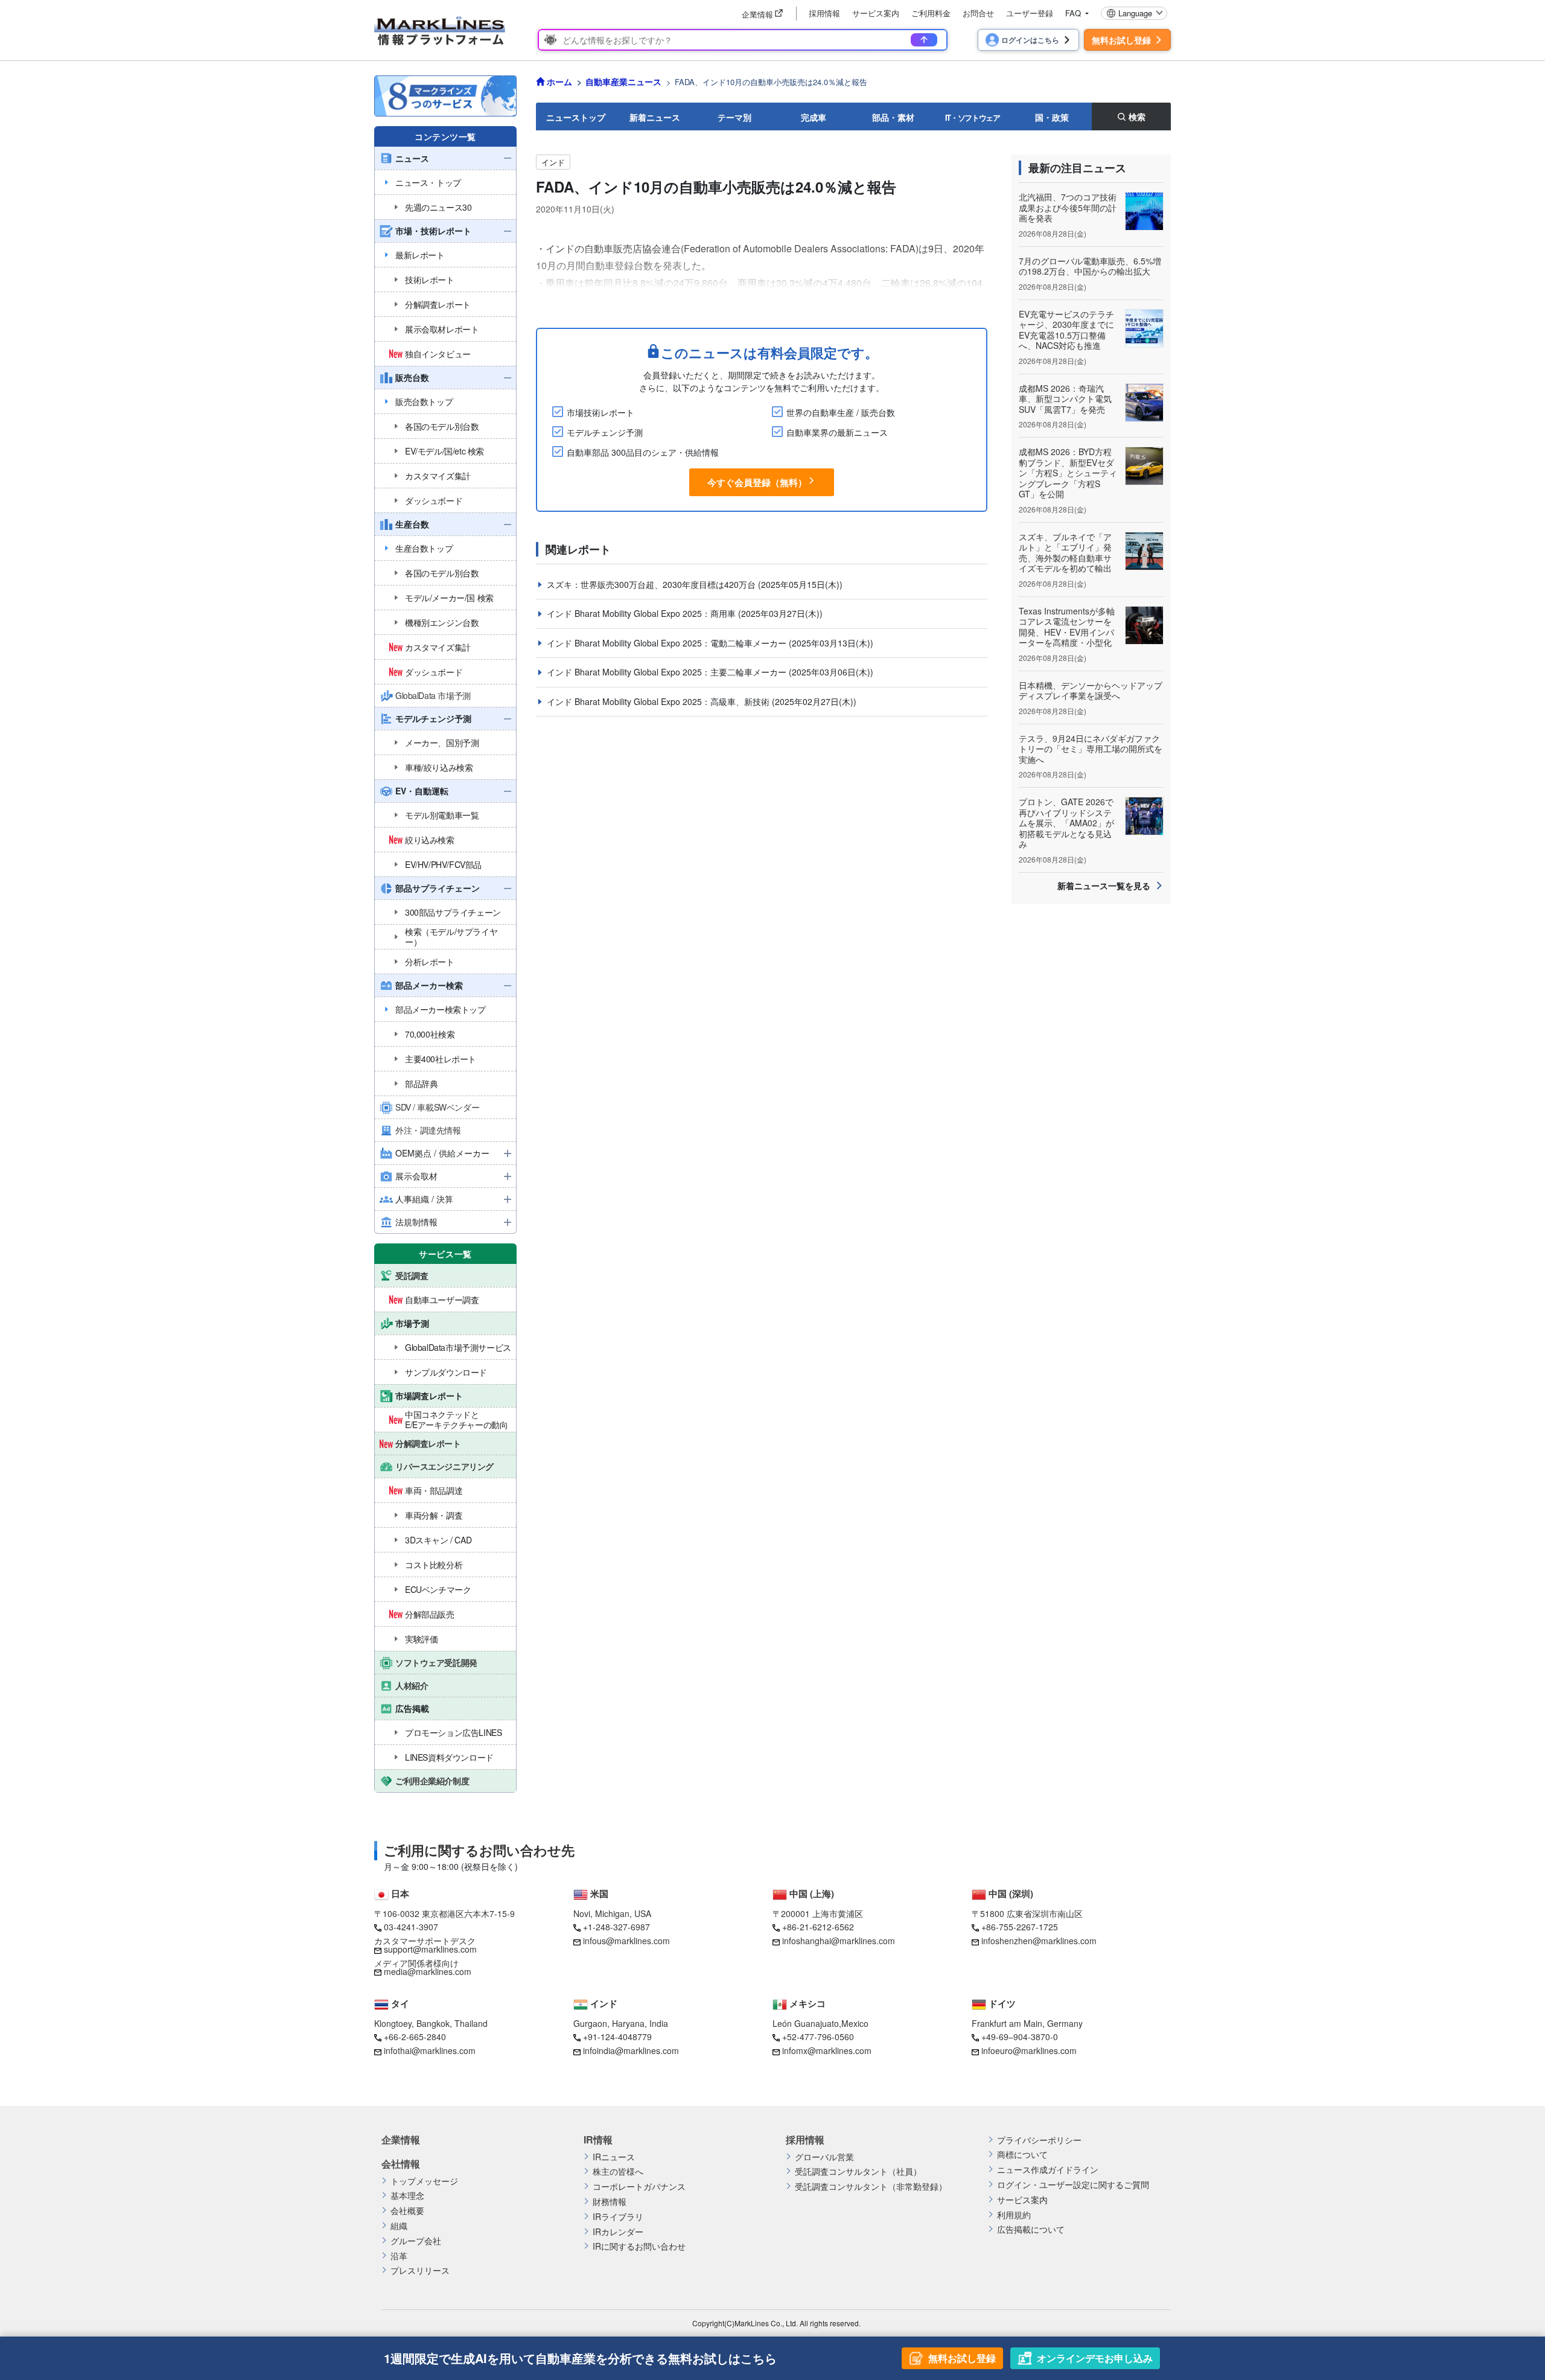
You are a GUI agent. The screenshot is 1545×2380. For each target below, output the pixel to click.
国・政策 (1052, 117)
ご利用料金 (931, 13)
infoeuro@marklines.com (1029, 2050)
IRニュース (614, 2157)
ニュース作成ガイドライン (1048, 2170)
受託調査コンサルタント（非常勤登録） (871, 2187)
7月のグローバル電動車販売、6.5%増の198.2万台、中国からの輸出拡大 (1090, 266)
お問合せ (978, 13)
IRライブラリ (618, 2217)
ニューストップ (576, 117)
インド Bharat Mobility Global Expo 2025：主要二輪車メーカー (668, 672)
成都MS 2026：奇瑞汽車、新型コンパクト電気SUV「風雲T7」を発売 (1065, 399)
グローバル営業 (824, 2157)
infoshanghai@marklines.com (839, 1941)
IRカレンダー (618, 2232)
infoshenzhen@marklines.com (1039, 1941)
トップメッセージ (424, 2181)
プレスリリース (420, 2270)
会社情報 (401, 2164)
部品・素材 (893, 117)
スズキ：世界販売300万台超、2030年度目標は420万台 (652, 584)
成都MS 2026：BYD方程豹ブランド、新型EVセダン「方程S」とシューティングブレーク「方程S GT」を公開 (1068, 473)
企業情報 (401, 2140)
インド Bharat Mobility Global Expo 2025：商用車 (642, 613)
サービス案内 (876, 13)
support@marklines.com (430, 1949)
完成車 (814, 117)
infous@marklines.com (626, 1941)
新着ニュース (655, 117)
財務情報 (610, 2202)
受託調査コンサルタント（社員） (858, 2171)
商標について (1022, 2155)
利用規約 (1014, 2215)
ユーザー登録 (1030, 13)
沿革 (399, 2256)
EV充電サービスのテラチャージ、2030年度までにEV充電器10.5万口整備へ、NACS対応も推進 (1066, 330)
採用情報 (824, 13)
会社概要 (407, 2211)
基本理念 (407, 2196)
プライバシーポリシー (1039, 2140)
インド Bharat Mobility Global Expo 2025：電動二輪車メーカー (668, 643)
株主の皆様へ (618, 2171)
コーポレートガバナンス (639, 2187)
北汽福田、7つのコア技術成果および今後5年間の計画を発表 (1068, 207)
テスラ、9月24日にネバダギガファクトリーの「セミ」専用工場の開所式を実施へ (1091, 749)
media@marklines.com (428, 1971)
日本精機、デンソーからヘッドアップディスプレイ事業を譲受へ (1091, 691)
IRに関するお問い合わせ (639, 2246)
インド (553, 162)
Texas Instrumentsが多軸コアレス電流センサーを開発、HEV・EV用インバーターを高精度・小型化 (1067, 627)
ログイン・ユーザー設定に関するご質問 (1073, 2185)
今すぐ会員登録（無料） (757, 482)
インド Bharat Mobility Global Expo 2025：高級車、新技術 (659, 701)
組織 (399, 2226)
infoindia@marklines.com (631, 2050)
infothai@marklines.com (430, 2050)
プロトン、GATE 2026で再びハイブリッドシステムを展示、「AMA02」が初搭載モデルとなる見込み (1066, 823)
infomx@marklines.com (827, 2050)
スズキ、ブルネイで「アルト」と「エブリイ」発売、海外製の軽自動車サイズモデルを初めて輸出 (1065, 553)
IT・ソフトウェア (973, 117)
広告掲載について (1031, 2229)
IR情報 (598, 2140)
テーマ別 (734, 117)
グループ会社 (416, 2241)
